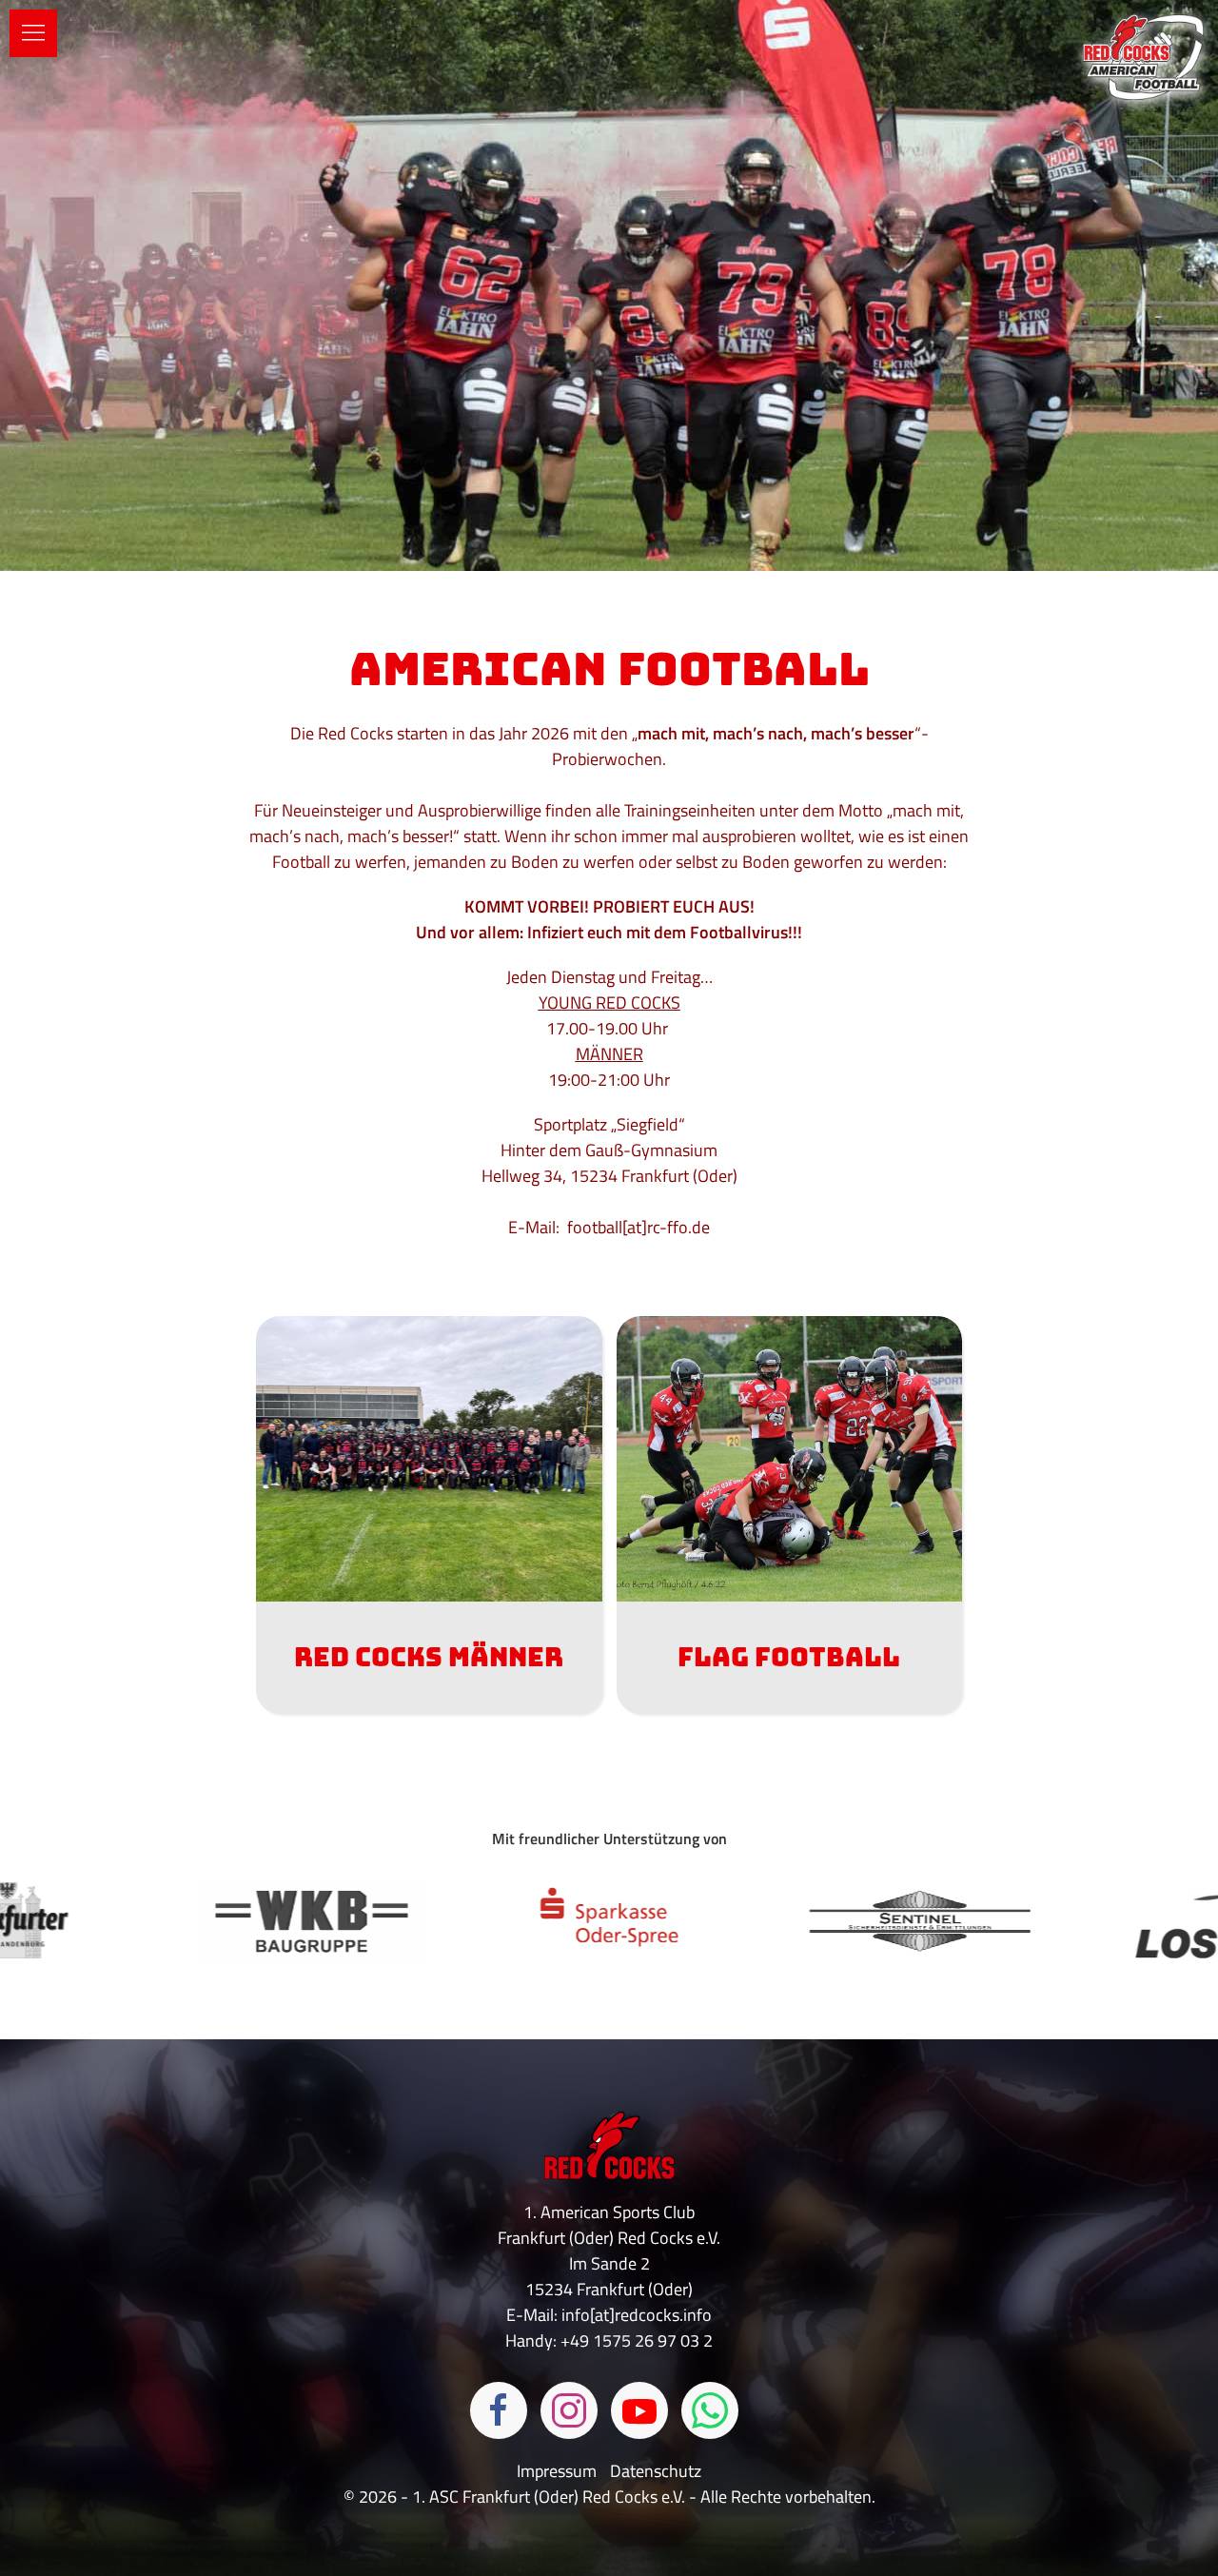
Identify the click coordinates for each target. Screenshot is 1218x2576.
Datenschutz (656, 2471)
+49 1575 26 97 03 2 (637, 2340)
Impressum (559, 2471)
